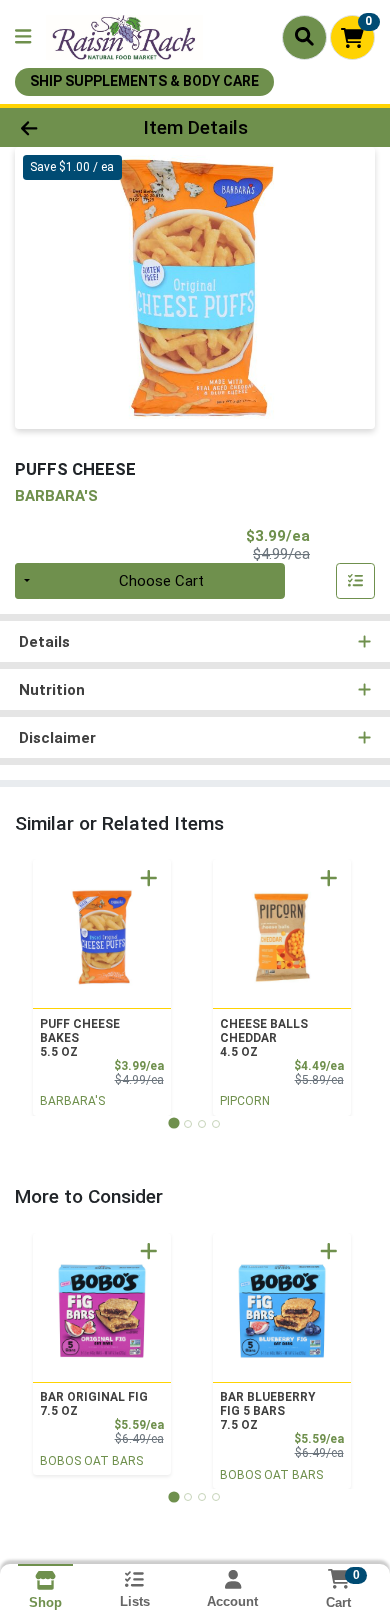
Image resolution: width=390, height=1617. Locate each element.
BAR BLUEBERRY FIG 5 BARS (267, 1411)
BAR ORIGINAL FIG (94, 1404)
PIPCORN (245, 1101)
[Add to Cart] (149, 878)
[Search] (304, 37)
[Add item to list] (356, 581)
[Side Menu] (23, 37)
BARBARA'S (72, 1101)
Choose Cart (161, 581)
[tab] (173, 1123)
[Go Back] (60, 127)
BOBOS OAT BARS (91, 1461)
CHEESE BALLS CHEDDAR (264, 1038)
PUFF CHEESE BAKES (80, 1038)
